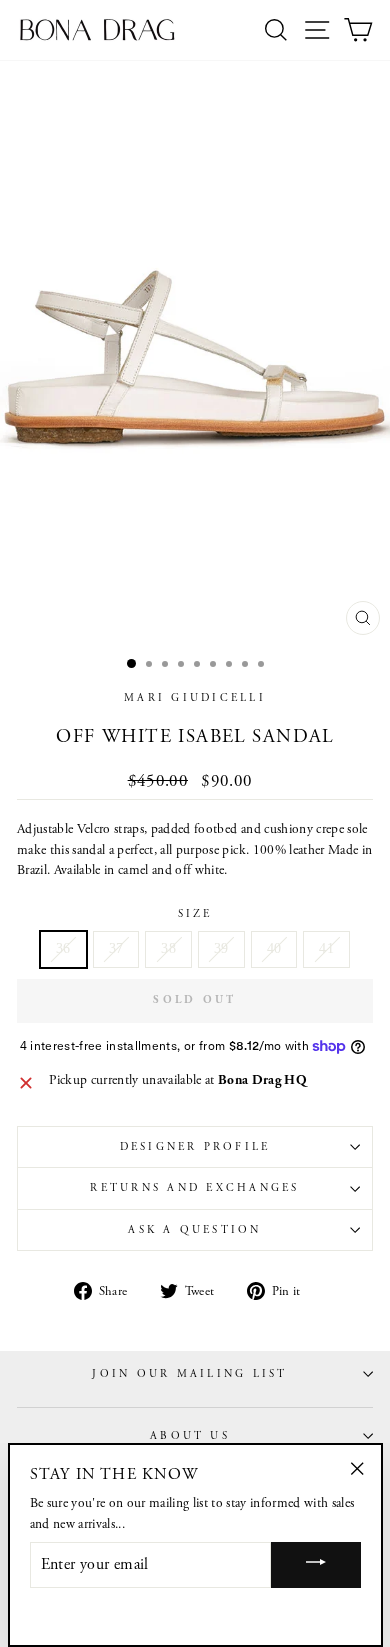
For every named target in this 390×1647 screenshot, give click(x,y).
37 (116, 948)
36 (63, 948)
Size (195, 914)
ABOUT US (190, 1436)
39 (221, 948)
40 (274, 948)
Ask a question (194, 1230)
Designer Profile (195, 1147)
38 (168, 948)
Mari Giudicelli (195, 698)
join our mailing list (189, 1374)
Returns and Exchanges (194, 1188)
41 (326, 948)
